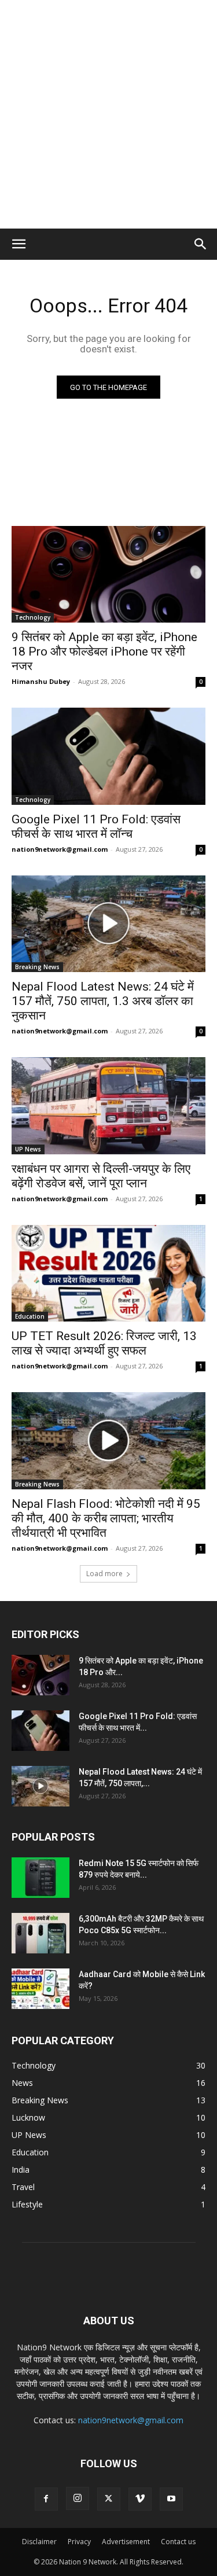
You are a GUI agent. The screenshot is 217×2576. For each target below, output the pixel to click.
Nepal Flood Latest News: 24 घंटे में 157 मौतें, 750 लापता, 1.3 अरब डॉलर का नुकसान (103, 1001)
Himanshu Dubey (41, 681)
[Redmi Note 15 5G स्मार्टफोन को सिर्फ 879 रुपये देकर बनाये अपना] (41, 1878)
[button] (19, 244)
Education (30, 1316)
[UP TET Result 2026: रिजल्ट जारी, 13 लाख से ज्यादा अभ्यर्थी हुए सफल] (108, 1274)
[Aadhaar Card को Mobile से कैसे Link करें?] (41, 1989)
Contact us (178, 2542)
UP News (28, 1149)
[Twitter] (109, 2499)
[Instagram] (78, 2498)
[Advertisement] (108, 114)
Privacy (79, 2542)
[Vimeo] (140, 2499)
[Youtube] (171, 2499)
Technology (33, 617)
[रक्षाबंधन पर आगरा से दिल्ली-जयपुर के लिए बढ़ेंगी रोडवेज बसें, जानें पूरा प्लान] (108, 1106)
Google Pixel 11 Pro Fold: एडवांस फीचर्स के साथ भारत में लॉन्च (96, 827)
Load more (104, 1574)
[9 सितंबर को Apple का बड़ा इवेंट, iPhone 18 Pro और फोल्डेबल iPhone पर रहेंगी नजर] (108, 575)
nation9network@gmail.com (60, 849)
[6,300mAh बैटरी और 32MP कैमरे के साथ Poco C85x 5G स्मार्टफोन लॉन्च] (41, 1933)
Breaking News (37, 967)
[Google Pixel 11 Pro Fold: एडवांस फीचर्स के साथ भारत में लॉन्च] (108, 756)
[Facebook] (46, 2499)
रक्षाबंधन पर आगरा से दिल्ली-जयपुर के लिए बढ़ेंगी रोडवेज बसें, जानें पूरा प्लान (101, 1176)
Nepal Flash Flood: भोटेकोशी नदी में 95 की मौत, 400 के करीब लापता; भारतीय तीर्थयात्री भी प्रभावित (106, 1518)
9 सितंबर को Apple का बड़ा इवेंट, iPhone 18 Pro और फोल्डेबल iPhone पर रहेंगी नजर (104, 652)
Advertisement (126, 2542)
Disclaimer (39, 2542)
